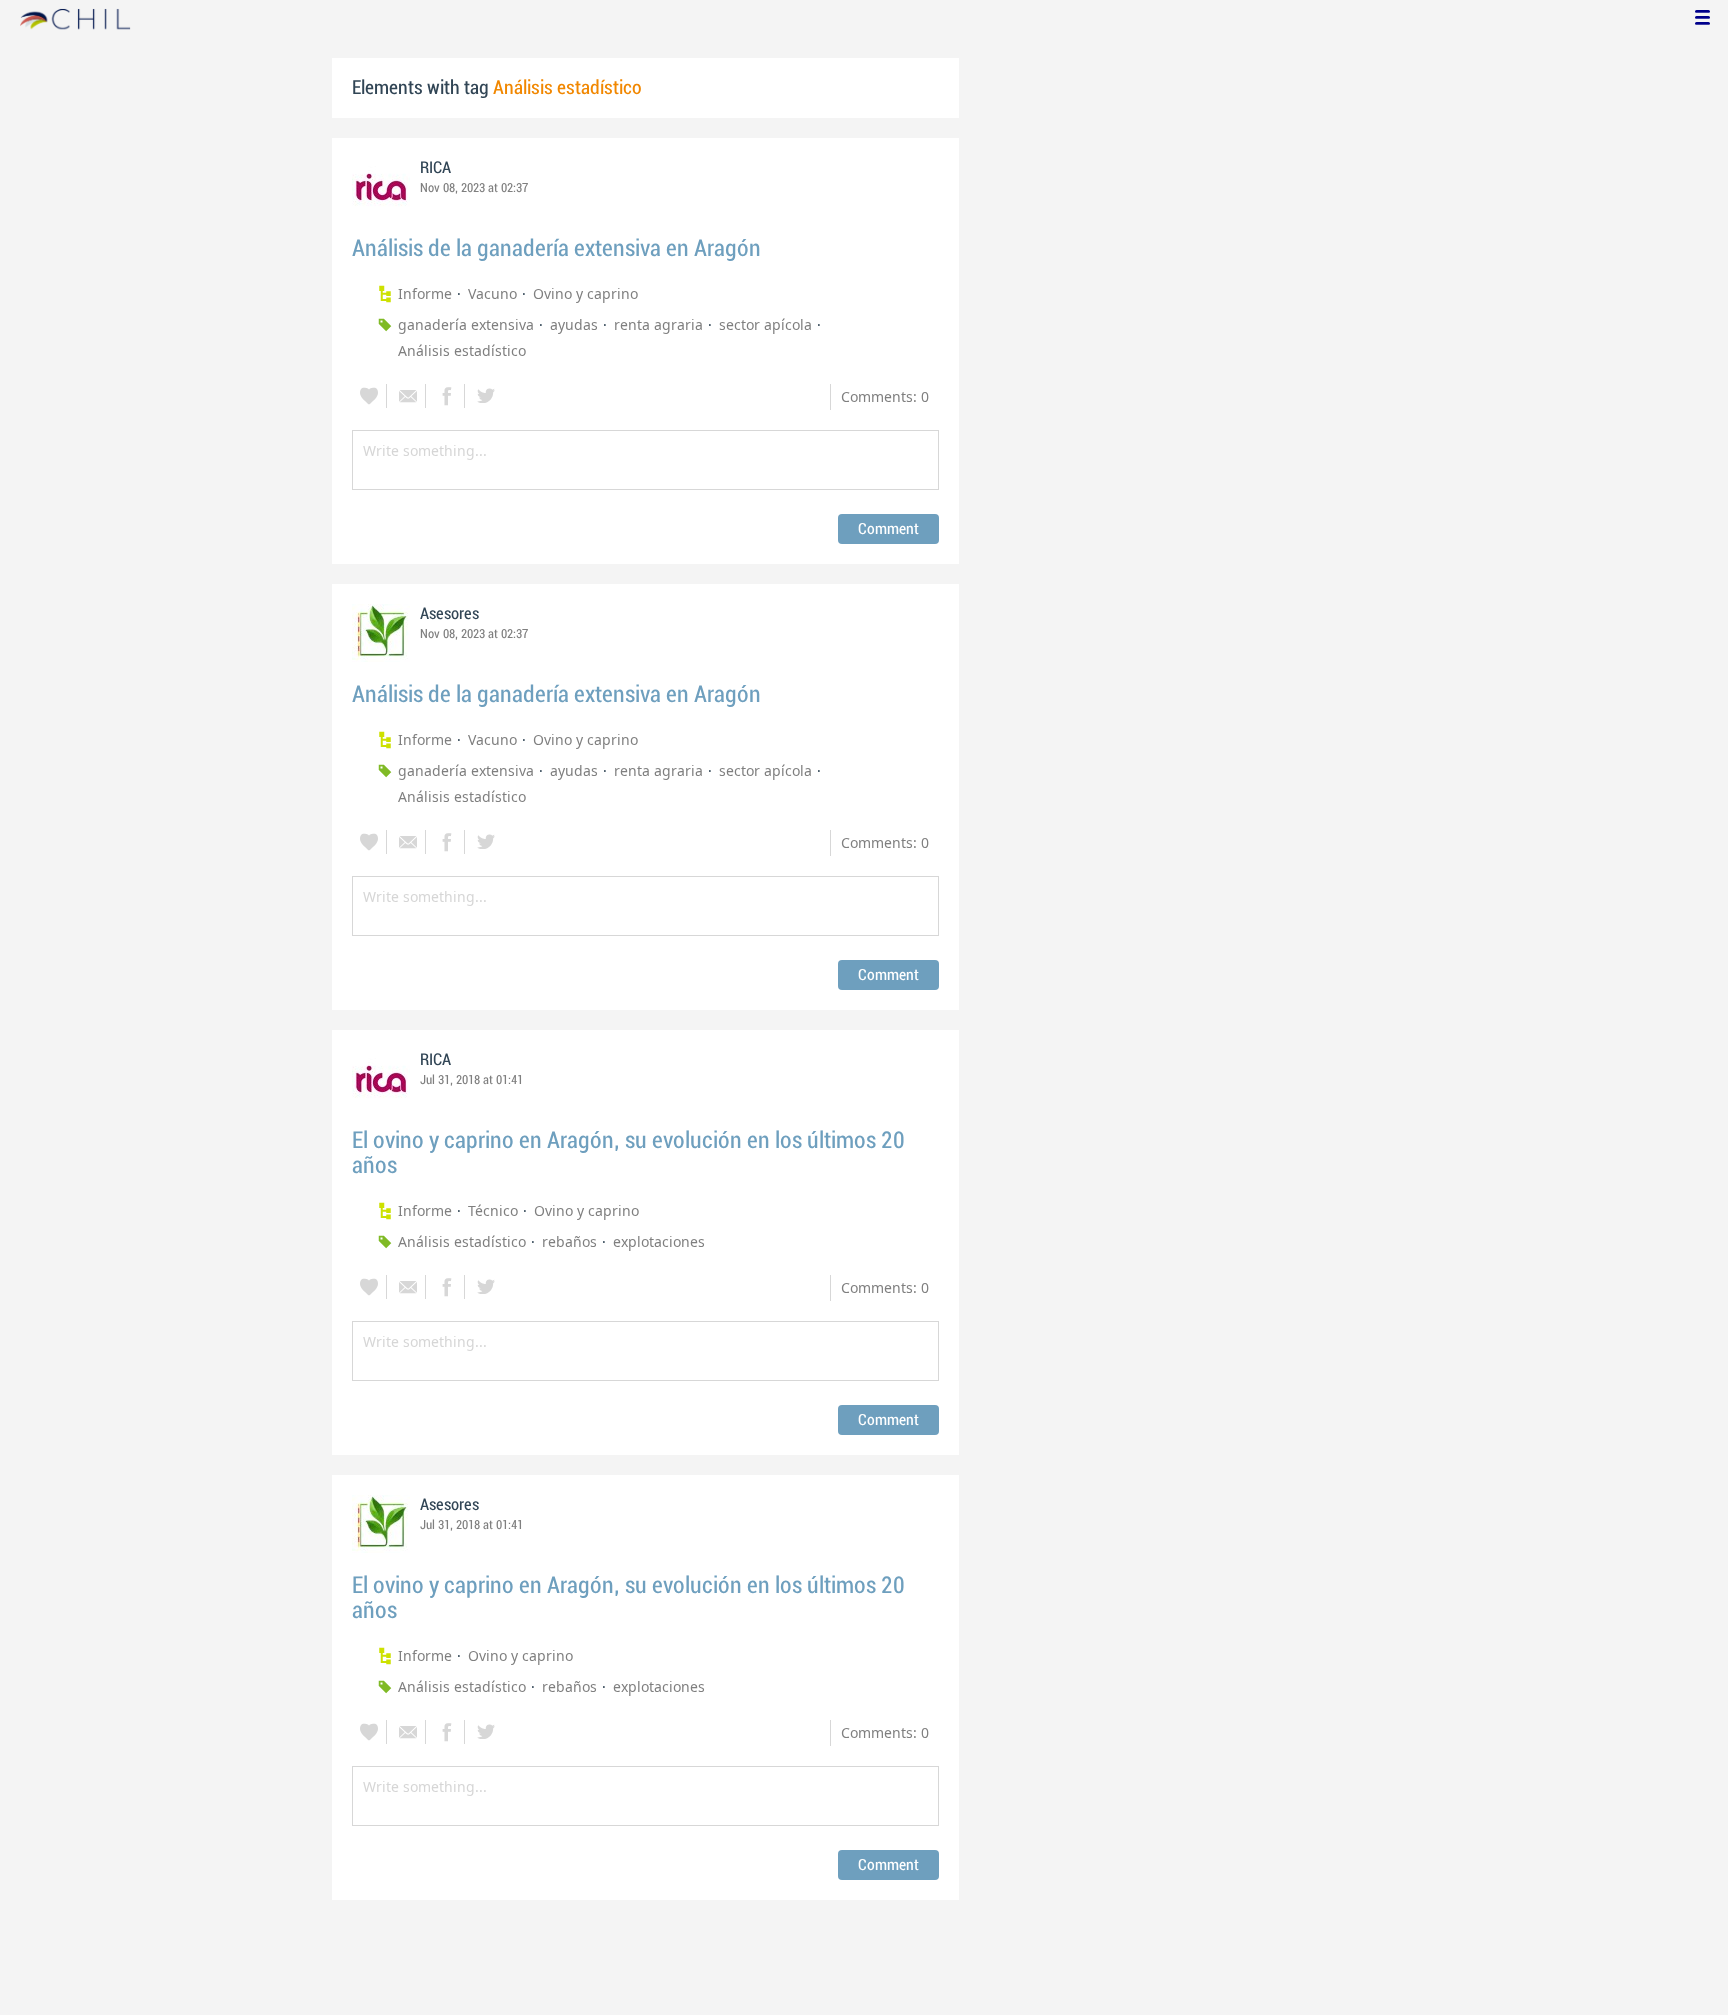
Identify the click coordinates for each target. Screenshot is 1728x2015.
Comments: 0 (885, 396)
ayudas (574, 324)
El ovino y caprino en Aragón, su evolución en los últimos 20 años (628, 1153)
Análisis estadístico (462, 350)
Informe (425, 293)
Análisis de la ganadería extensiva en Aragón (556, 248)
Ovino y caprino (585, 293)
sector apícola (765, 324)
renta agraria (658, 324)
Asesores (449, 614)
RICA (435, 168)
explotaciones (659, 1241)
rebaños (569, 1241)
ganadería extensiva (466, 324)
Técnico (493, 1210)
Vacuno (492, 293)
